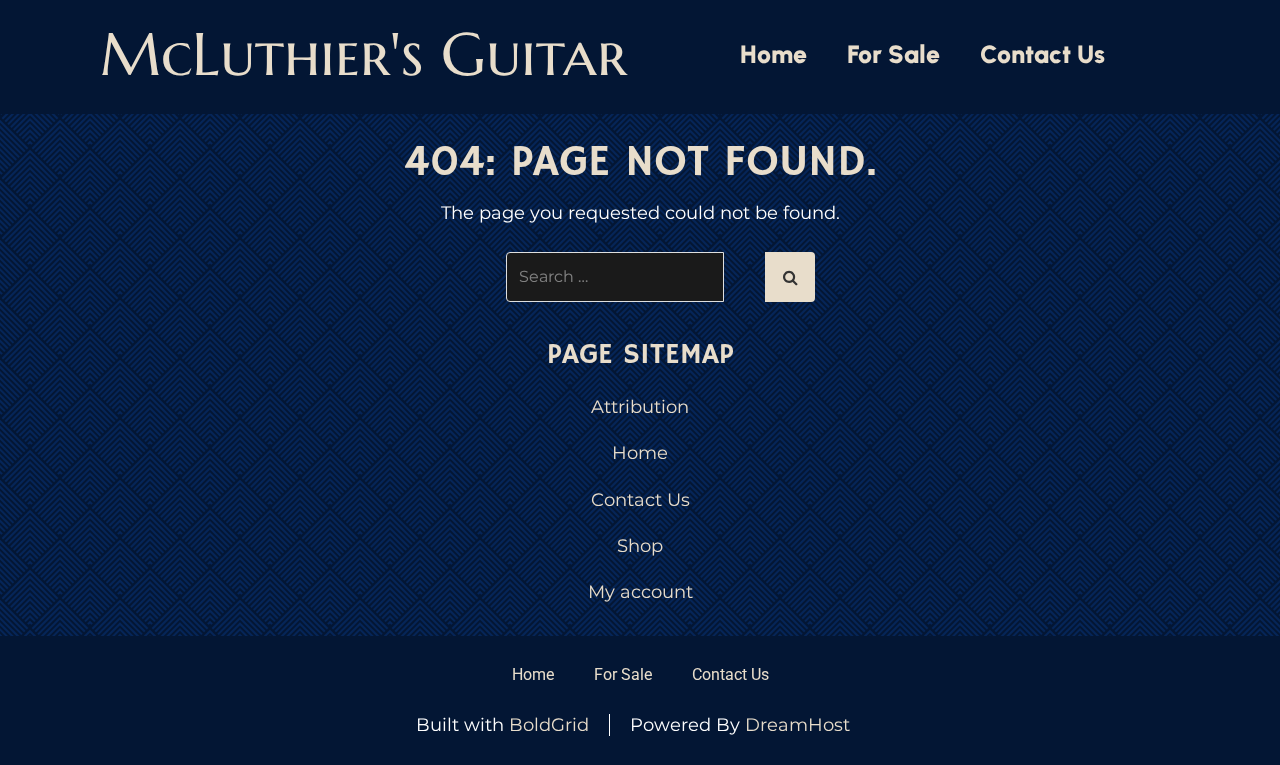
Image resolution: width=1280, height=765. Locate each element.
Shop (640, 546)
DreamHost (797, 725)
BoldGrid (549, 725)
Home (773, 54)
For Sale (893, 54)
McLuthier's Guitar (363, 54)
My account (640, 592)
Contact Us (1042, 54)
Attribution (640, 407)
